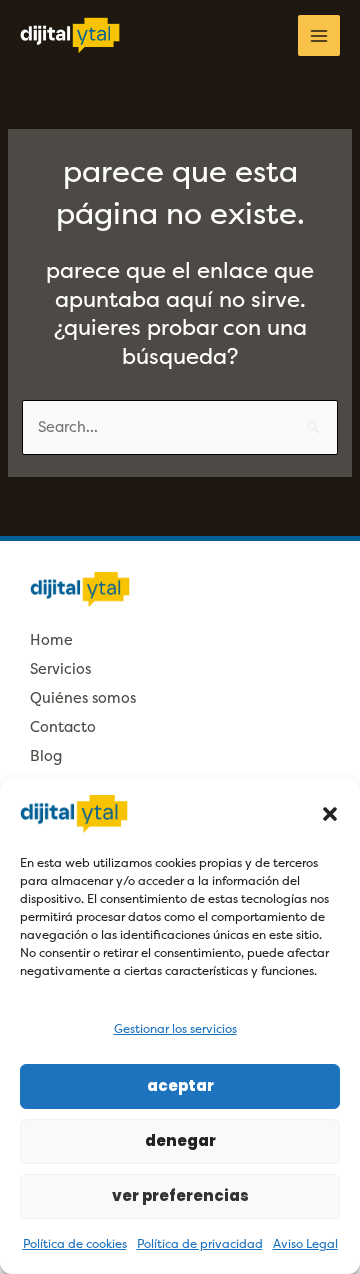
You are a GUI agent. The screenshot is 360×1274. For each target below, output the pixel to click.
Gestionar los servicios (175, 1029)
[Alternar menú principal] (319, 36)
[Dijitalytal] (70, 35)
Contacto (63, 727)
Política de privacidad (200, 1244)
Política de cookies (75, 1244)
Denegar (180, 1140)
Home (51, 640)
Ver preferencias (180, 1195)
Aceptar (180, 1085)
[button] (330, 814)
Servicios (60, 669)
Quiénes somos (83, 698)
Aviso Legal (305, 1244)
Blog (46, 756)
